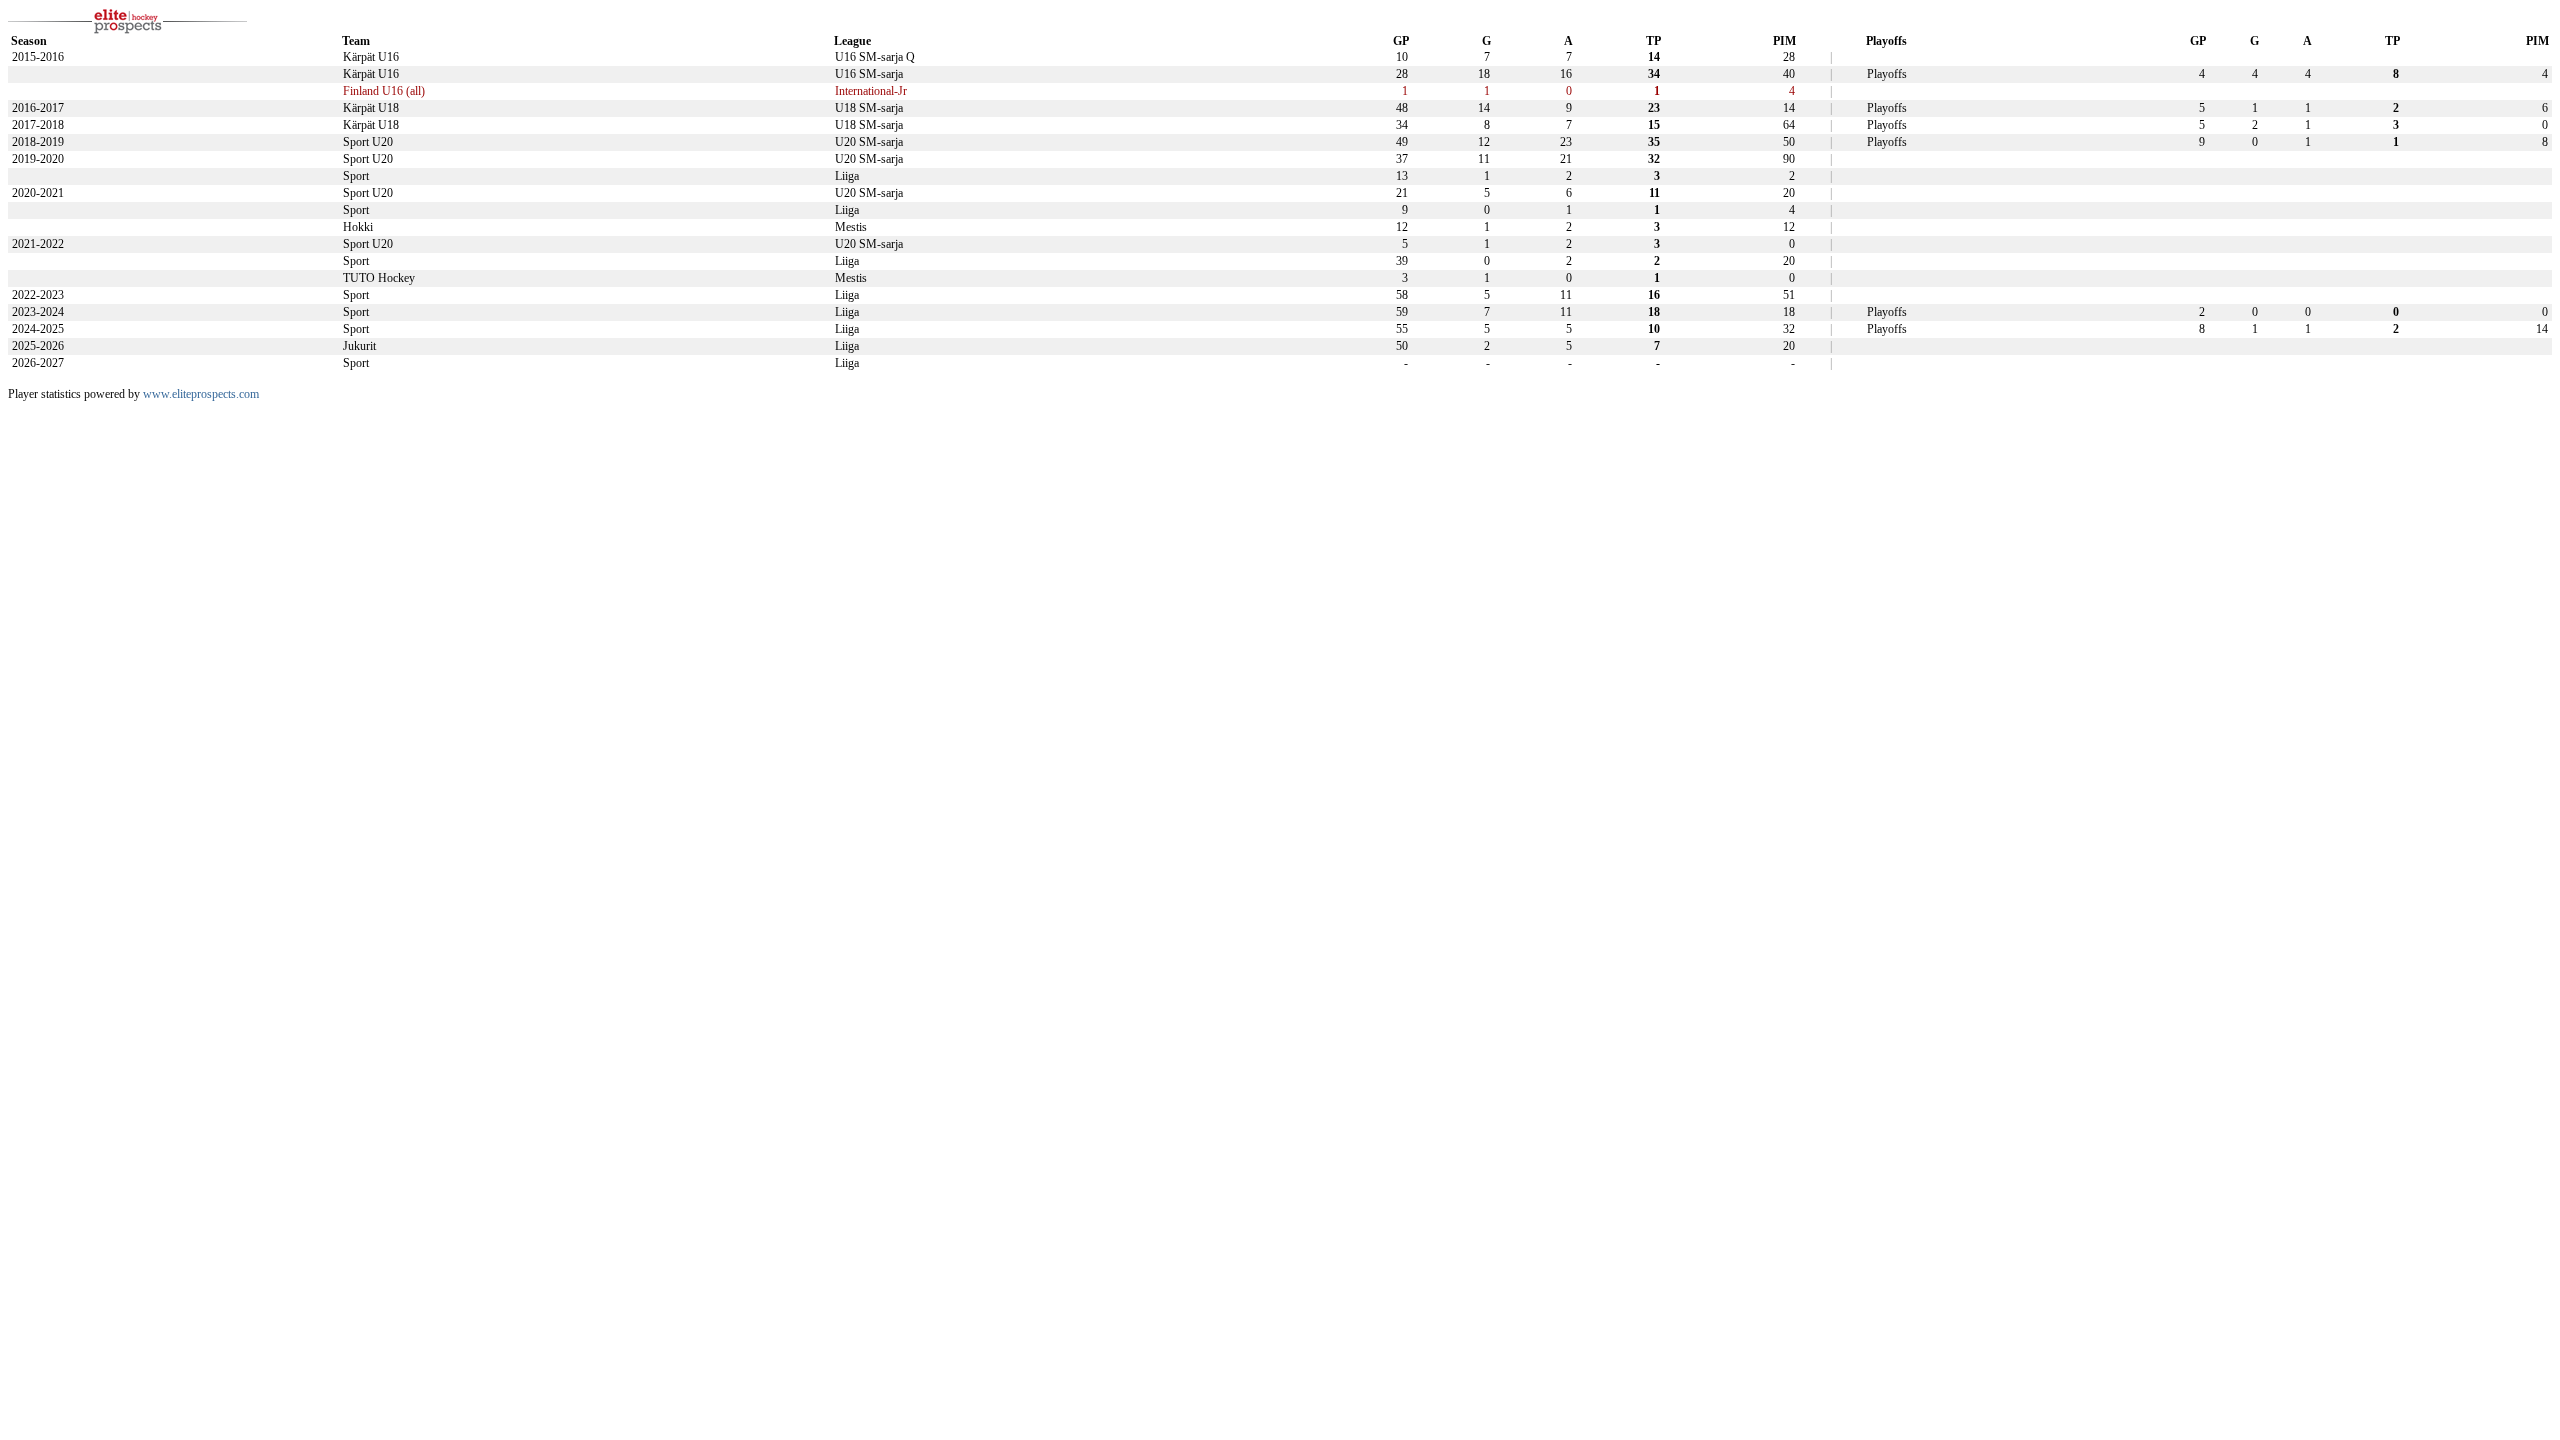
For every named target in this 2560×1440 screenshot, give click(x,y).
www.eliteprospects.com (201, 394)
